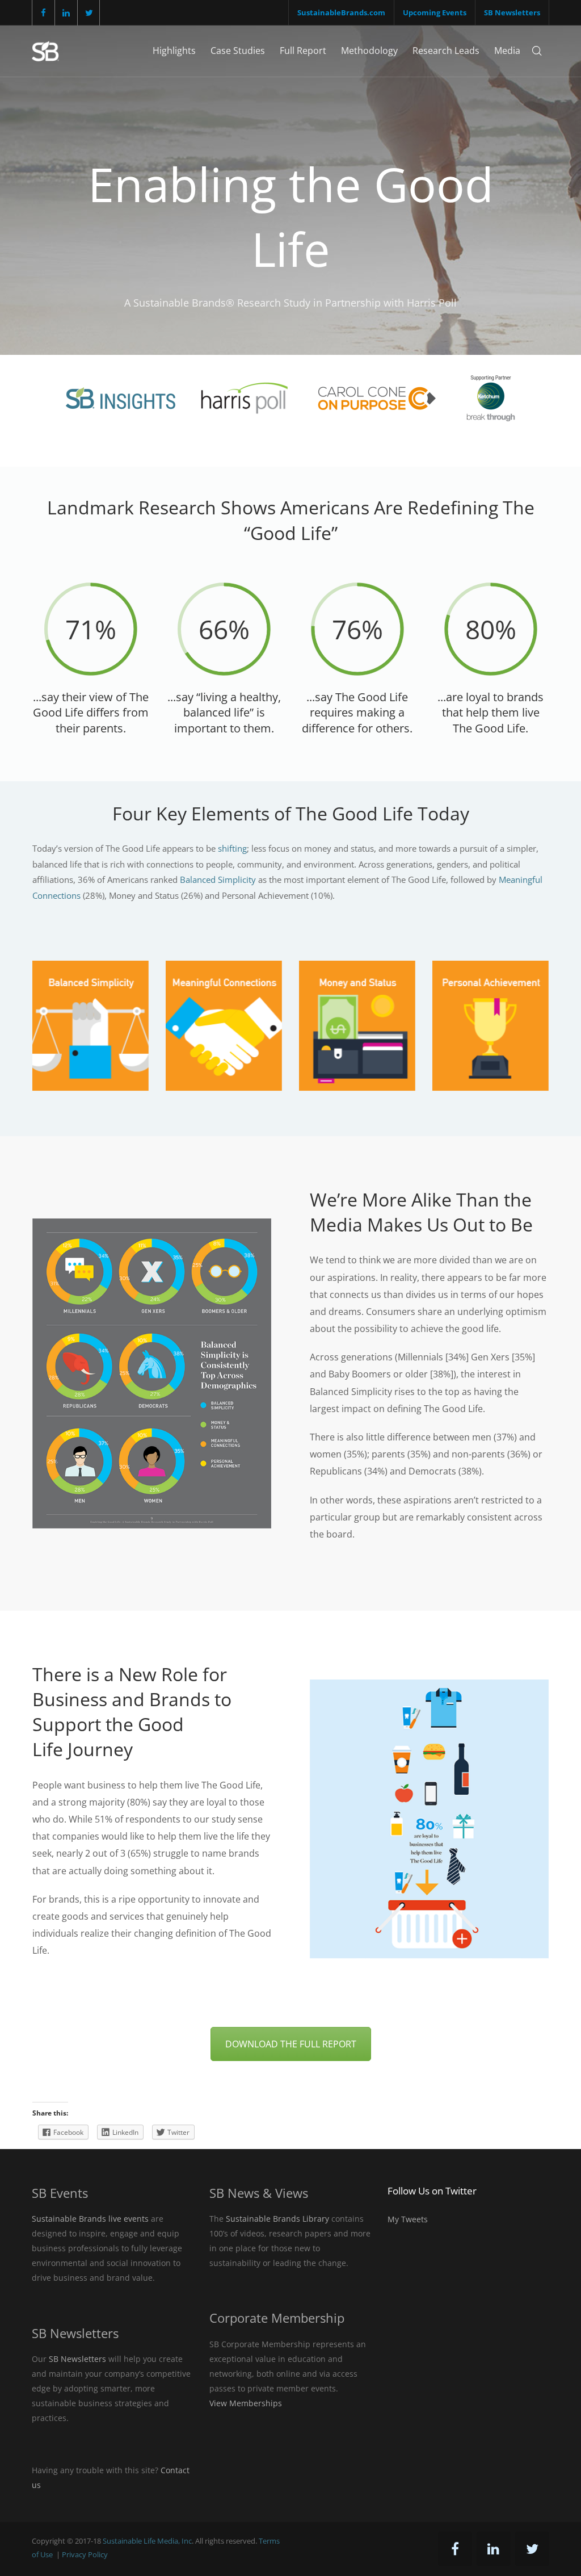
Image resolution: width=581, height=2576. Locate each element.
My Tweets (408, 2219)
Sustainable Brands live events (90, 2219)
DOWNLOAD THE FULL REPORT (291, 2044)
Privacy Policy (85, 2554)
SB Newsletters (512, 12)
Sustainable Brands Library (277, 2219)
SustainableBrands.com (341, 12)
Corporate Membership (277, 2318)
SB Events (60, 2193)
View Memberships (246, 2403)
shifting (232, 848)
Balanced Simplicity (218, 879)
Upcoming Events (435, 12)
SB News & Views (259, 2193)
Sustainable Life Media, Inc (147, 2541)
